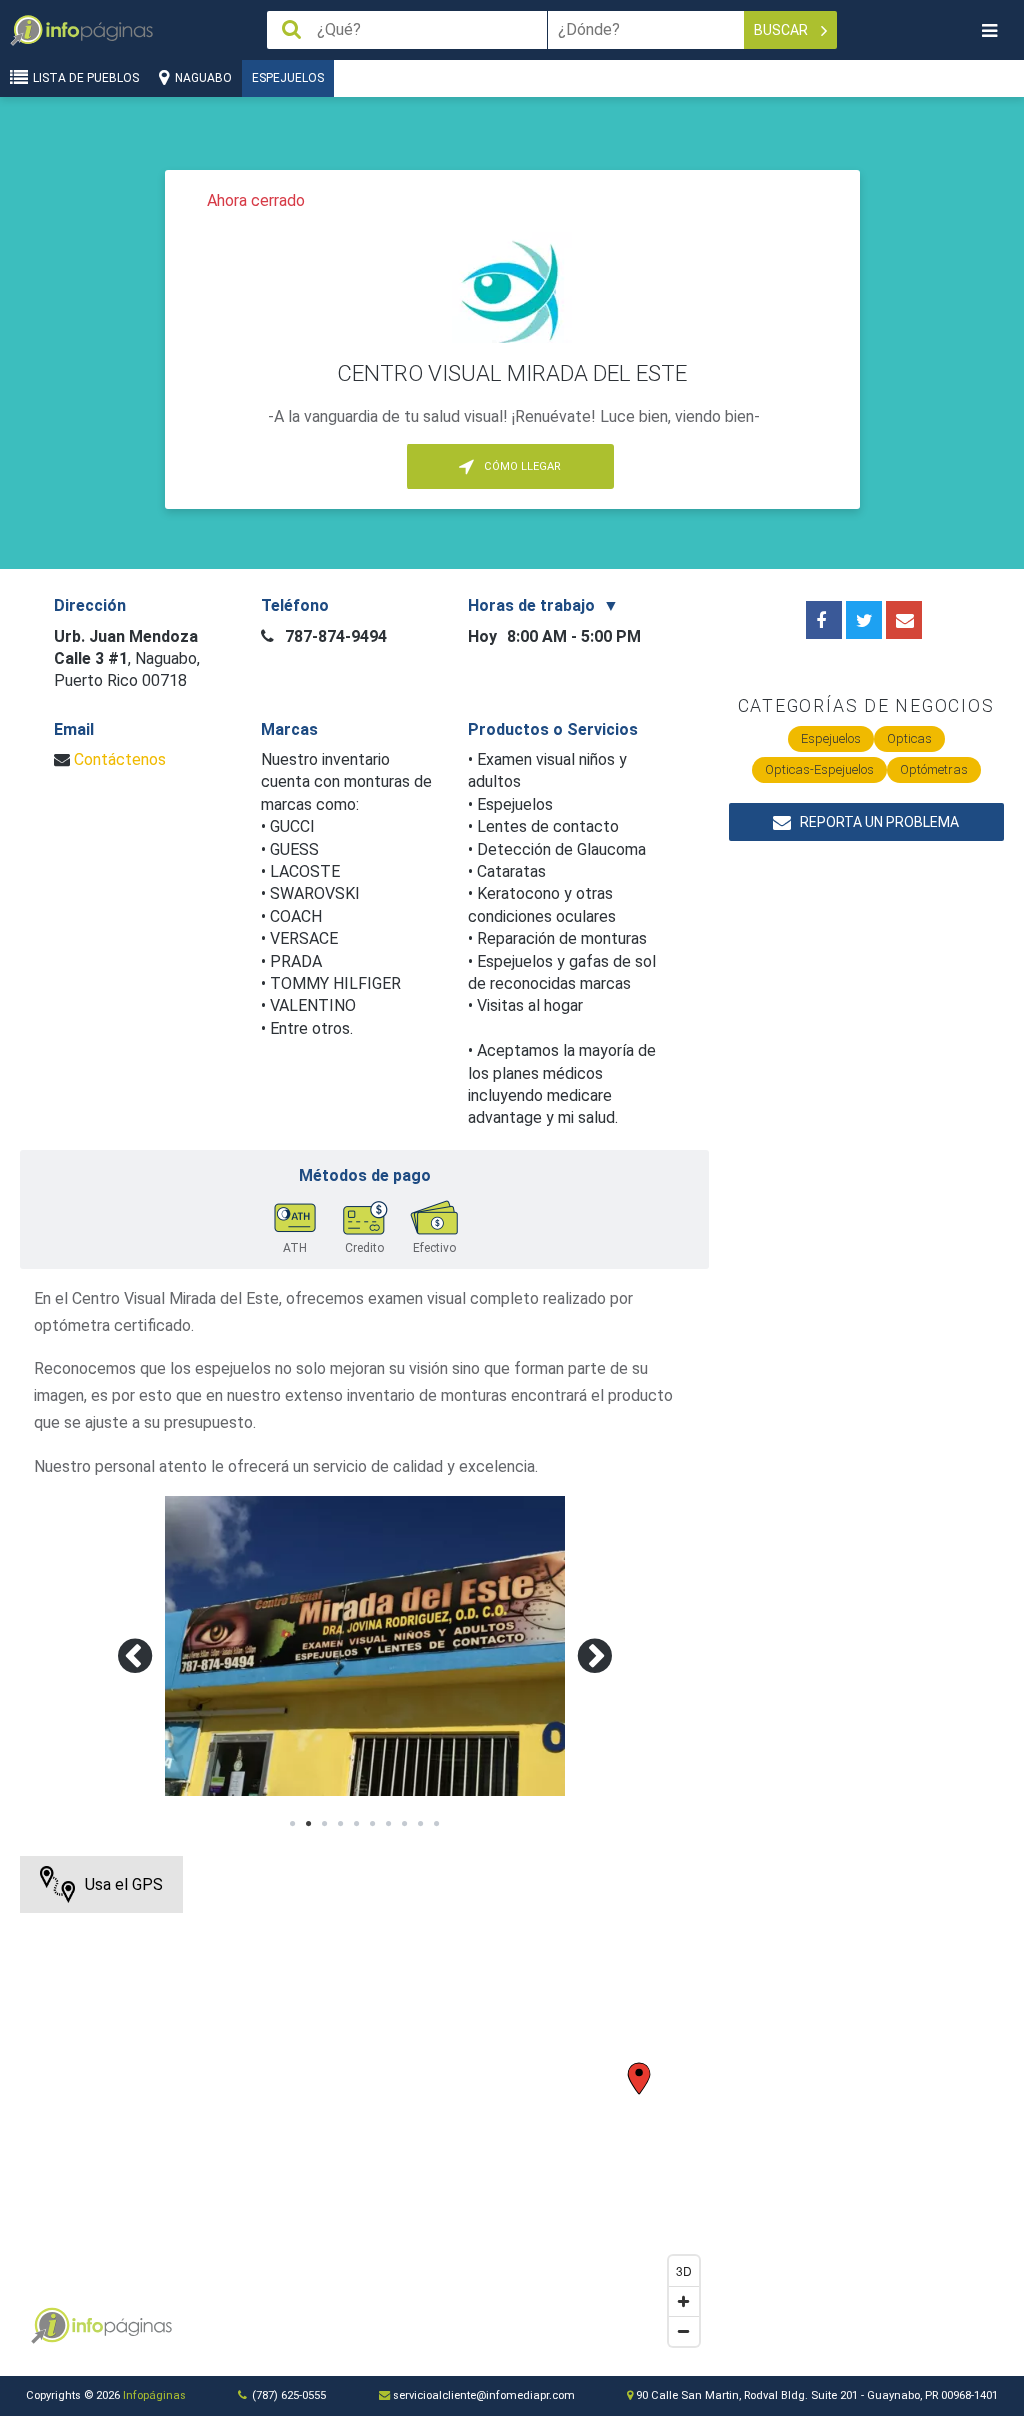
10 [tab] (437, 1824)
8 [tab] (405, 1824)
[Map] (364, 2106)
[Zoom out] (684, 2331)
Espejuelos (288, 78)
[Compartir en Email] (904, 620)
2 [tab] (309, 1824)
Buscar (782, 30)
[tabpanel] (365, 1646)
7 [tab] (389, 1824)
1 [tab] (293, 1824)
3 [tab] (325, 1824)
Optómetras (934, 769)
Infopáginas (154, 2395)
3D (684, 2270)
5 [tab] (357, 1824)
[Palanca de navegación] (989, 30)
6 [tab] (373, 1824)
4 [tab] (341, 1824)
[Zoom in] (684, 2301)
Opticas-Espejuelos (819, 769)
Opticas (909, 738)
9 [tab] (421, 1824)
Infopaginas (50, 2326)
